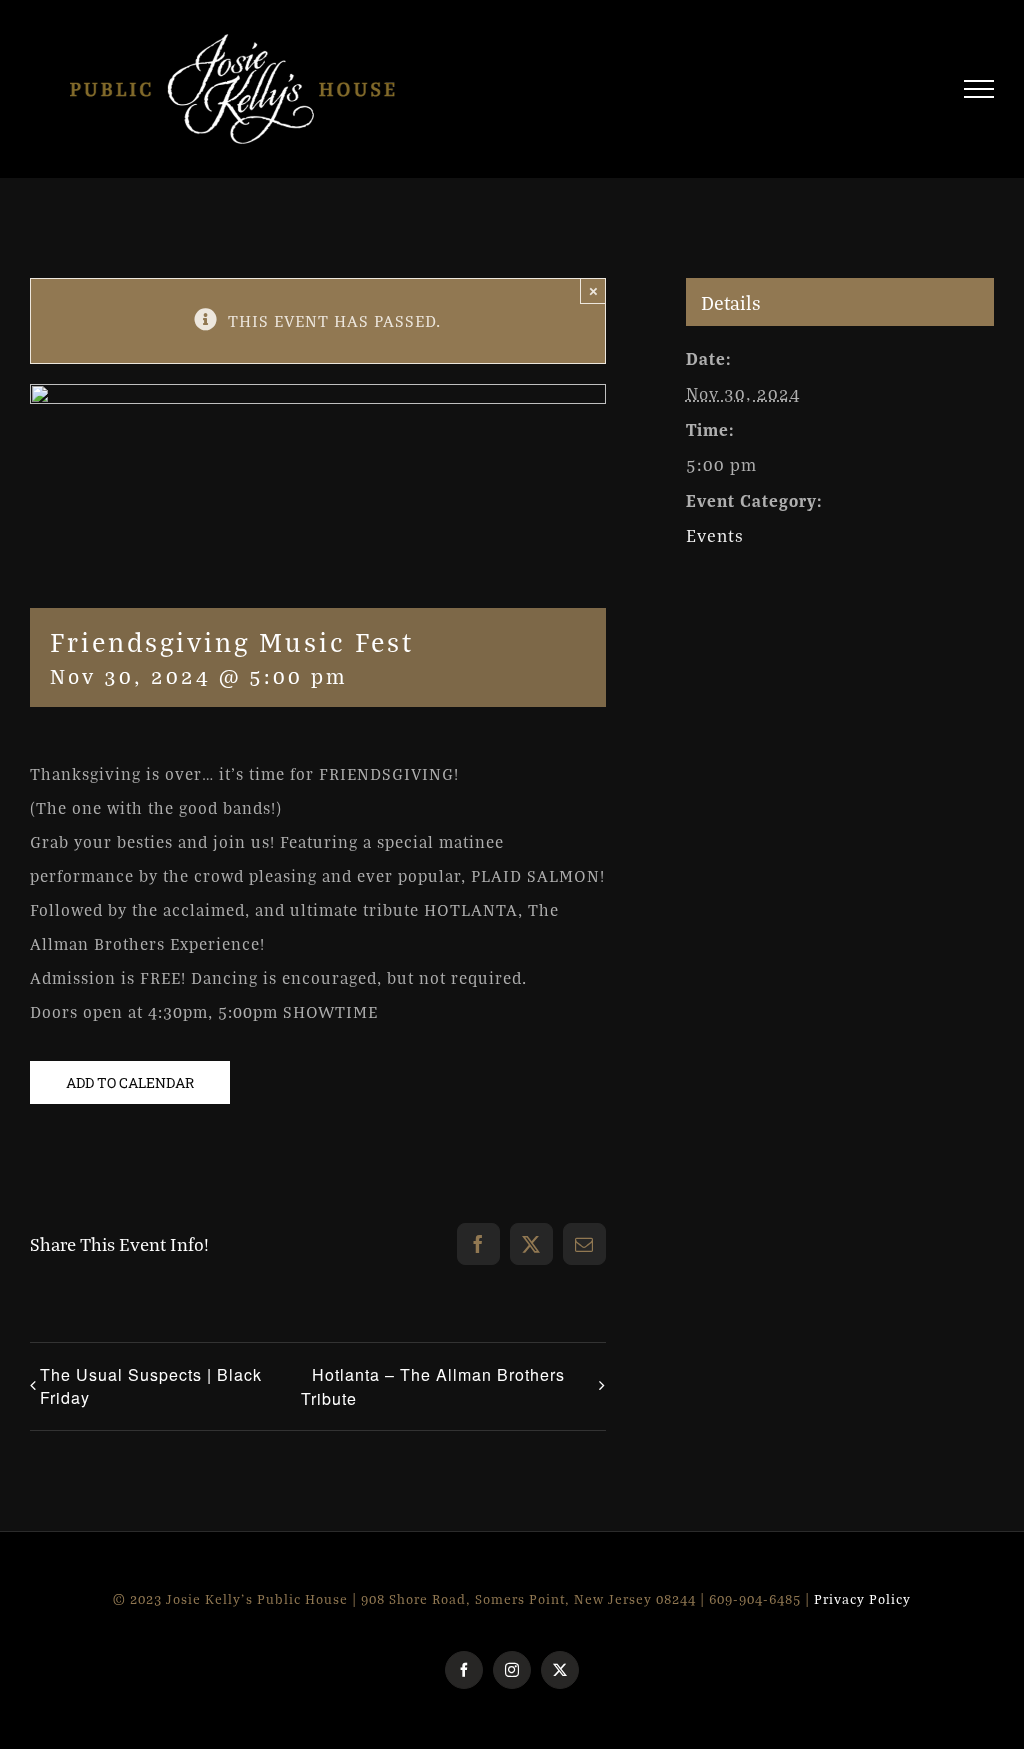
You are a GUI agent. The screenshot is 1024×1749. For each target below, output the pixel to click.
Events (715, 535)
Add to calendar (130, 1082)
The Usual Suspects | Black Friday (151, 1386)
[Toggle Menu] (979, 89)
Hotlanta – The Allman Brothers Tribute (433, 1386)
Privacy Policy (862, 1599)
